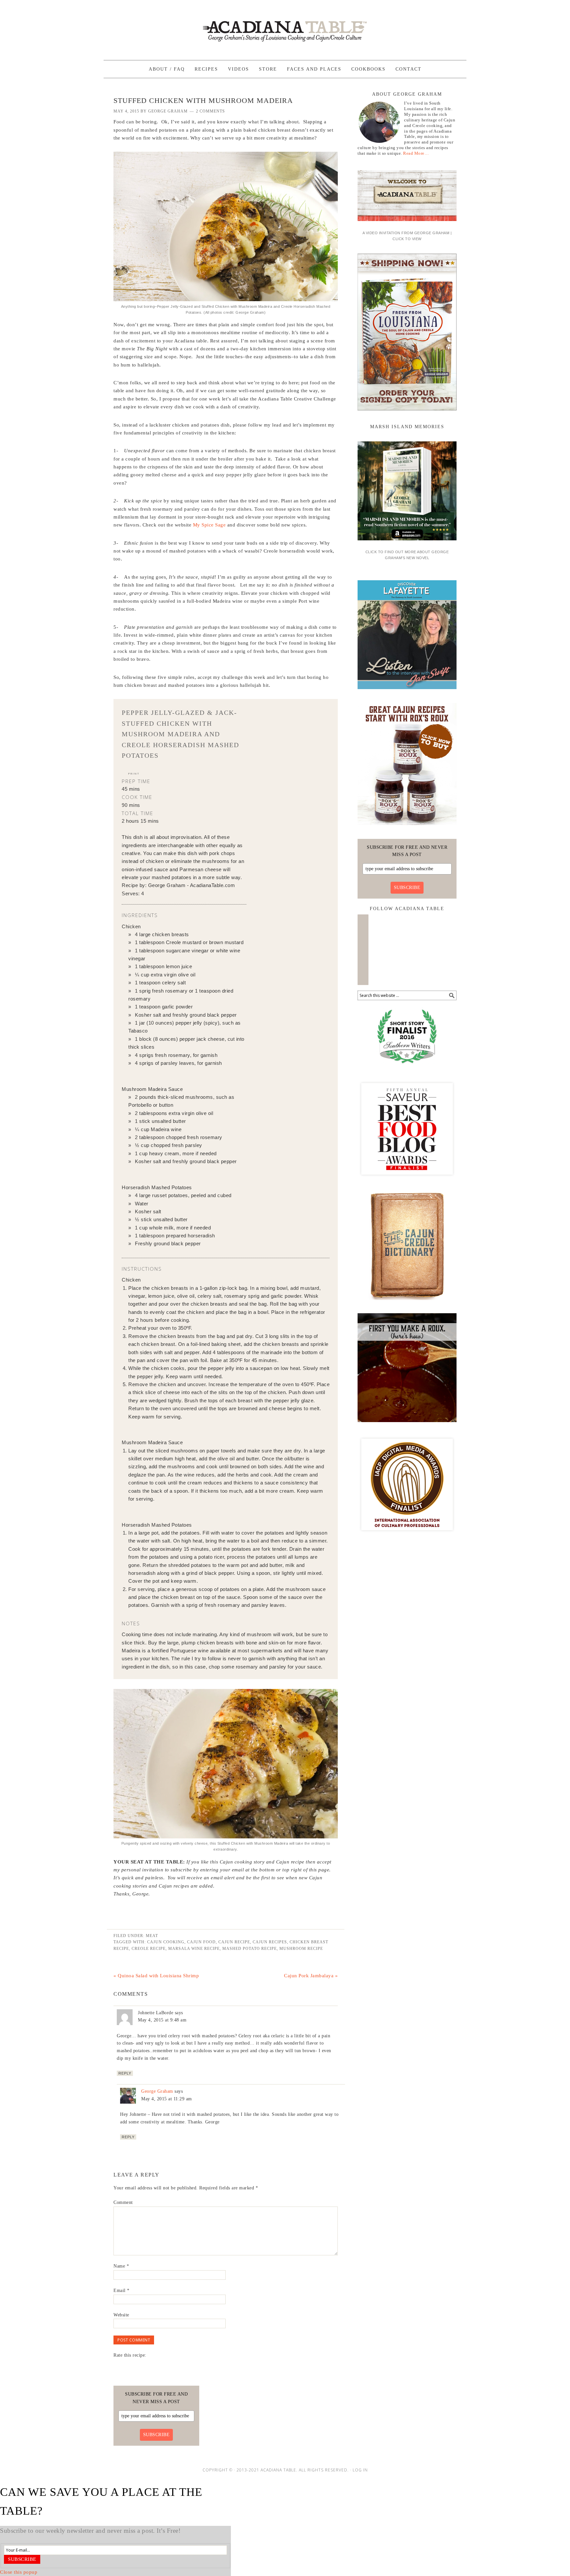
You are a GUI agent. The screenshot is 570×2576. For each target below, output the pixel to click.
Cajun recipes (270, 1942)
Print (134, 773)
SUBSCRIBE (407, 888)
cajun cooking (166, 1942)
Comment (123, 2202)
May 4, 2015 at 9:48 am (162, 2020)
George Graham (157, 2091)
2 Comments (210, 111)
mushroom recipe (301, 1949)
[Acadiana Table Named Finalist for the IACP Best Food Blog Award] (407, 1536)
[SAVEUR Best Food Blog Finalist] (407, 1181)
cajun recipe (234, 1942)
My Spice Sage (209, 525)
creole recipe (149, 1949)
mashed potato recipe (250, 1949)
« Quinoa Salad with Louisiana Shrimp (156, 1976)
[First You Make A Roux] (407, 1424)
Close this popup (19, 2572)
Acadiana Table (285, 27)
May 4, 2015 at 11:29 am (167, 2099)
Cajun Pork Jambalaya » (311, 1976)
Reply (125, 2073)
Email (122, 2290)
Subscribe (22, 2559)
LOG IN (360, 2470)
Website (121, 2315)
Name (121, 2266)
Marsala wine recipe (194, 1949)
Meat (152, 1936)
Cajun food (201, 1942)
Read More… (416, 153)
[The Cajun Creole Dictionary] (407, 1302)
